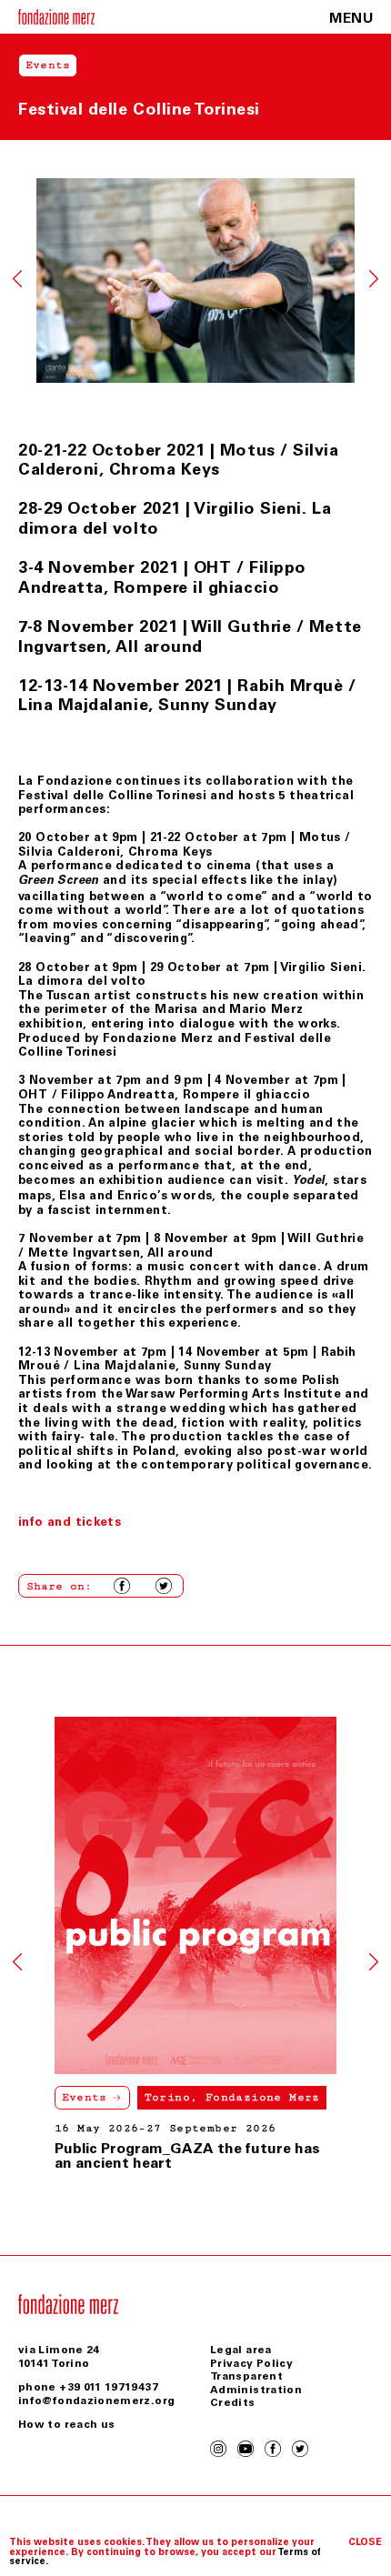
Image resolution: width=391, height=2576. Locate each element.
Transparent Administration (256, 2382)
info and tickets (70, 1522)
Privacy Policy (251, 2363)
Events (85, 2097)
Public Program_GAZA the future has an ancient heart (187, 2155)
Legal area (241, 2350)
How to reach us (66, 2424)
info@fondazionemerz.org (96, 2401)
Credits (233, 2402)
